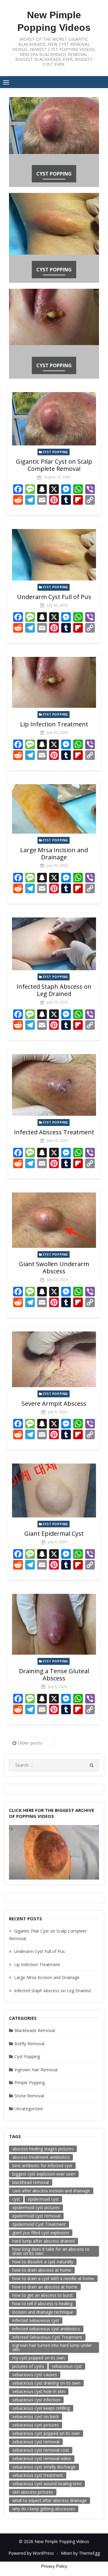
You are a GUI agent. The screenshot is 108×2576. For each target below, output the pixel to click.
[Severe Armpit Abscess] (54, 1359)
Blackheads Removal (35, 2030)
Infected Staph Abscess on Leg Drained (54, 990)
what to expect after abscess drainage (49, 2500)
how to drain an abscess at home (45, 2287)
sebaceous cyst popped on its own (46, 2433)
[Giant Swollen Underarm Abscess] (54, 1220)
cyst (16, 2199)
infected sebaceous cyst (36, 2320)
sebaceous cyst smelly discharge (44, 2467)
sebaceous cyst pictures (36, 2425)
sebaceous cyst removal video (42, 2458)
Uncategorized (28, 2109)
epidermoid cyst (43, 2199)
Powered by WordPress (31, 2553)
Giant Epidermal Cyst (54, 1533)
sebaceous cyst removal (36, 2442)
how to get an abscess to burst (43, 2295)
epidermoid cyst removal (36, 2216)
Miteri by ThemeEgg (80, 2553)
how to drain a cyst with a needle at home (53, 2278)
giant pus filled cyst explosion (41, 2233)
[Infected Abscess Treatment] (54, 1085)
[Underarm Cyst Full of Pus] (54, 555)
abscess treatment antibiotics (41, 2157)
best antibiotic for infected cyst (42, 2165)
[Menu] (6, 82)
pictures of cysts (28, 2366)
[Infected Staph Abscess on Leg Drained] (54, 944)
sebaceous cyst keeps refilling (41, 2408)
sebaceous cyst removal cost (41, 2450)
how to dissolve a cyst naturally (43, 2262)
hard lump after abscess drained (43, 2241)
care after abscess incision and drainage (51, 2191)
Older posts (30, 1743)
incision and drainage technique (43, 2312)
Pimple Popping (30, 2083)
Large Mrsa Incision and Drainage (54, 854)
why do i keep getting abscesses (44, 2509)
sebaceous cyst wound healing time (47, 2484)
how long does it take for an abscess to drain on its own (51, 2251)
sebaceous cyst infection (36, 2400)
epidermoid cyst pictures (36, 2207)
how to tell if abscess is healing (42, 2304)
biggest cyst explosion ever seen (44, 2174)
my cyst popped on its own (39, 2358)
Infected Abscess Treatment (54, 1132)
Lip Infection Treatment (54, 724)
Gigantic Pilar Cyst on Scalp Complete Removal (54, 465)
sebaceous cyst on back (36, 2416)
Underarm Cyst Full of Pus (54, 597)
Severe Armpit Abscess (54, 1403)
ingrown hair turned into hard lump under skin (52, 2347)
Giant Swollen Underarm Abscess (54, 1267)
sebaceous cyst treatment (38, 2475)
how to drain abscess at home (42, 2270)
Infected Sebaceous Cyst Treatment (47, 2337)
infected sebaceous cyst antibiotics (46, 2329)
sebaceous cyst (67, 2366)
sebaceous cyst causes (35, 2375)
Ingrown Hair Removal (36, 2070)
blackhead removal (31, 2182)
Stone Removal (29, 2096)
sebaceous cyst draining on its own (46, 2383)
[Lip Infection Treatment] (54, 682)
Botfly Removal (29, 2044)
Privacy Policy (54, 2566)
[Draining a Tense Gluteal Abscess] (54, 1624)
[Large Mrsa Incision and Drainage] (54, 809)
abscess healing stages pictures (43, 2149)
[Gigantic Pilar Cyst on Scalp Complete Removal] (54, 419)
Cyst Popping (54, 174)
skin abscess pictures (33, 2492)
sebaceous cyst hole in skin (39, 2391)
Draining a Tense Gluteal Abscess (54, 1675)
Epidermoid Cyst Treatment (39, 2224)
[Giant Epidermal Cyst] (54, 1490)
